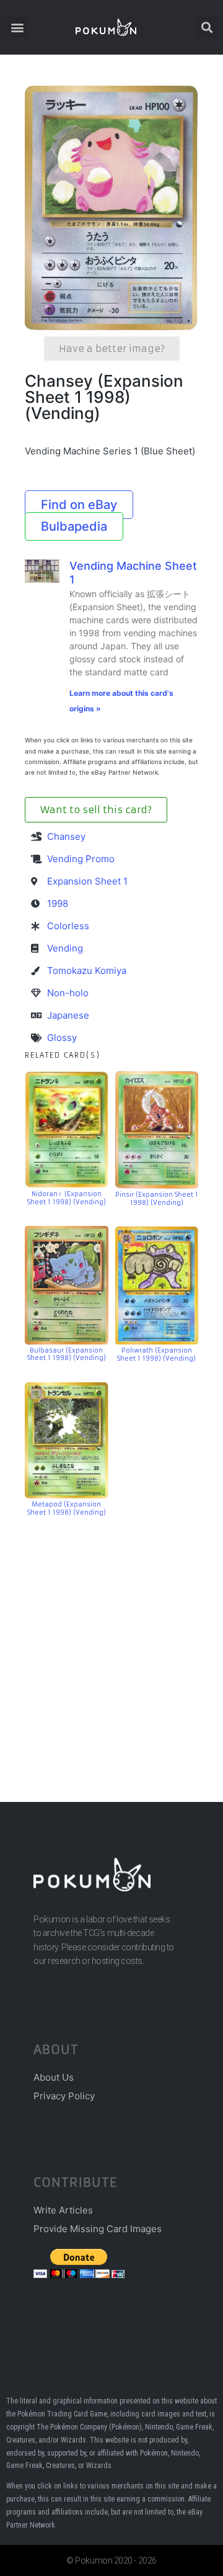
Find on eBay (79, 505)
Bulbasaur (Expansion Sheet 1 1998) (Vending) (67, 1354)
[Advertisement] (111, 1641)
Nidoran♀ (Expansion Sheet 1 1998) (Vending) (67, 1198)
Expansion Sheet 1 (87, 881)
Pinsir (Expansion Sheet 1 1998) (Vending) (157, 1199)
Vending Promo (81, 859)
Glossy (62, 1038)
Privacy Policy (64, 2096)
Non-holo (68, 993)
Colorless (68, 926)
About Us (54, 2077)
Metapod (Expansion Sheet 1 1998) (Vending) (67, 1508)
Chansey (66, 836)
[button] (17, 27)
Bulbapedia (74, 526)
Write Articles (63, 2210)
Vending (65, 948)
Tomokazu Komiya (87, 971)
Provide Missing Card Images (98, 2229)
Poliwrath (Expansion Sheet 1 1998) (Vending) (156, 1354)
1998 (58, 903)
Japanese (68, 1015)
